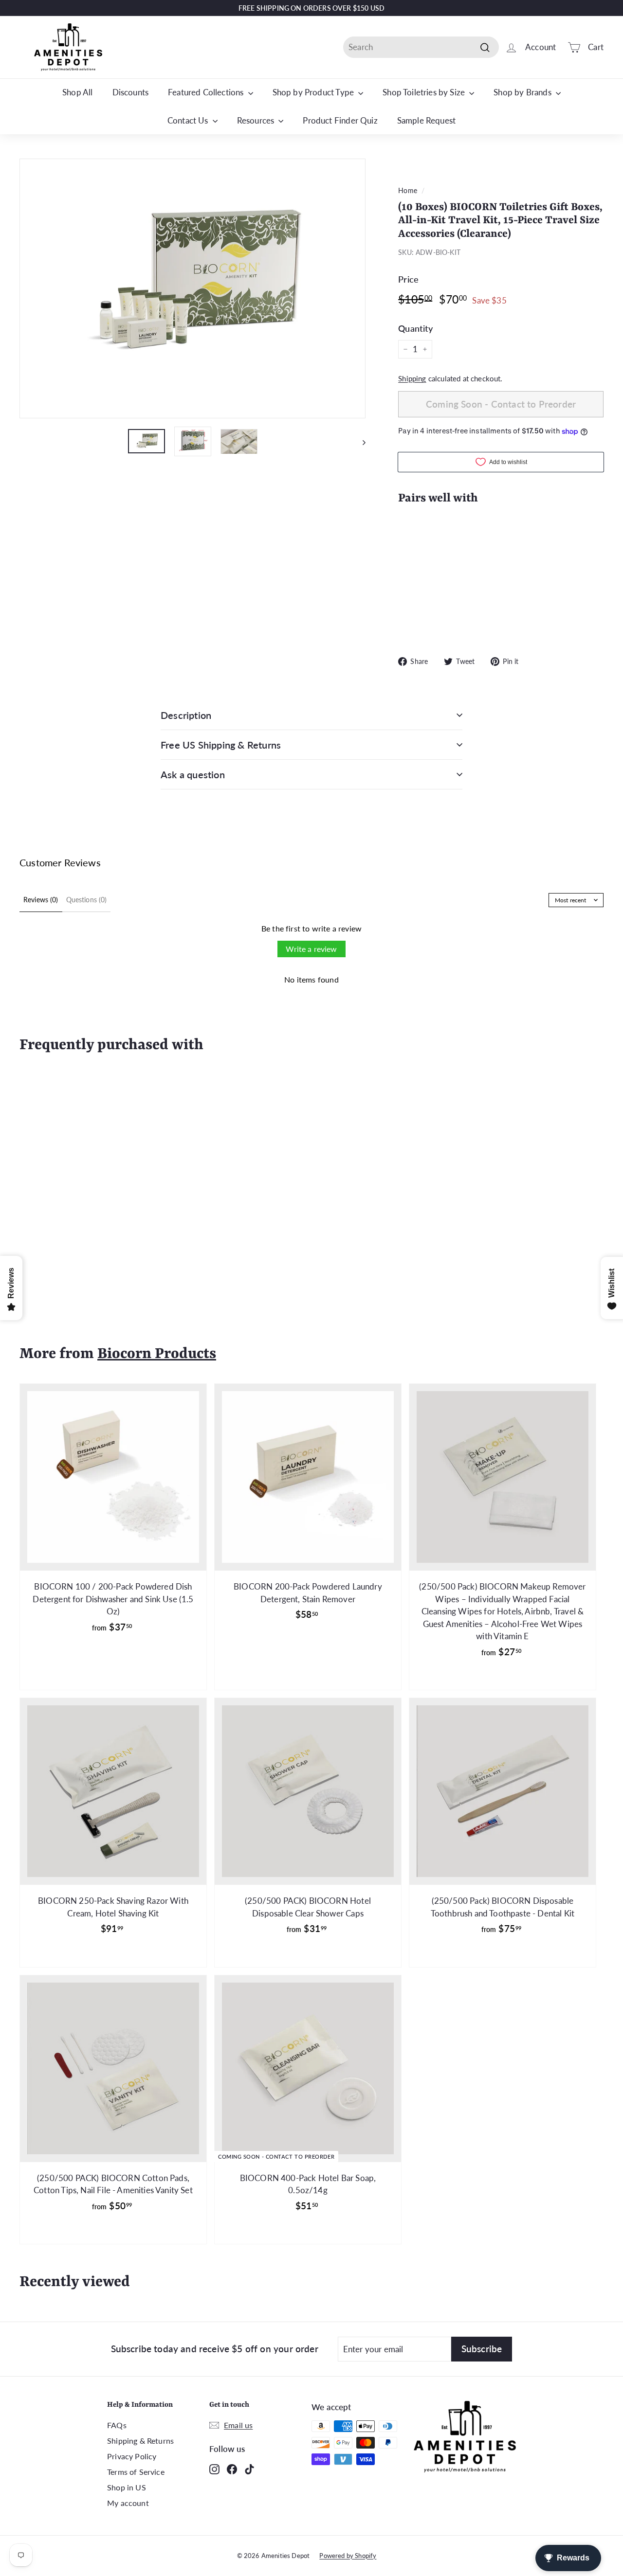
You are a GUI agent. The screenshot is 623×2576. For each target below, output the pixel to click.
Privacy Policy (132, 2456)
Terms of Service (136, 2472)
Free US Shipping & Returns (221, 745)
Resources (257, 120)
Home (408, 190)
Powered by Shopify (348, 2556)
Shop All (77, 92)
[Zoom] (192, 288)
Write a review (311, 949)
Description (186, 715)
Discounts (131, 92)
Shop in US (127, 2487)
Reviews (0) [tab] (41, 900)
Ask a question (193, 774)
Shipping (412, 378)
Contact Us (189, 120)
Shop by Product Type (314, 92)
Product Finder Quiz (340, 120)
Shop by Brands (523, 92)
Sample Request (426, 120)
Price (408, 279)
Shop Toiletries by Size (425, 92)
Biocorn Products (157, 1354)
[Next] (359, 441)
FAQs (117, 2425)
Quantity (415, 328)
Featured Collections (207, 92)
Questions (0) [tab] (87, 900)
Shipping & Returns (140, 2441)
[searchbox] (421, 47)
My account (128, 2503)
